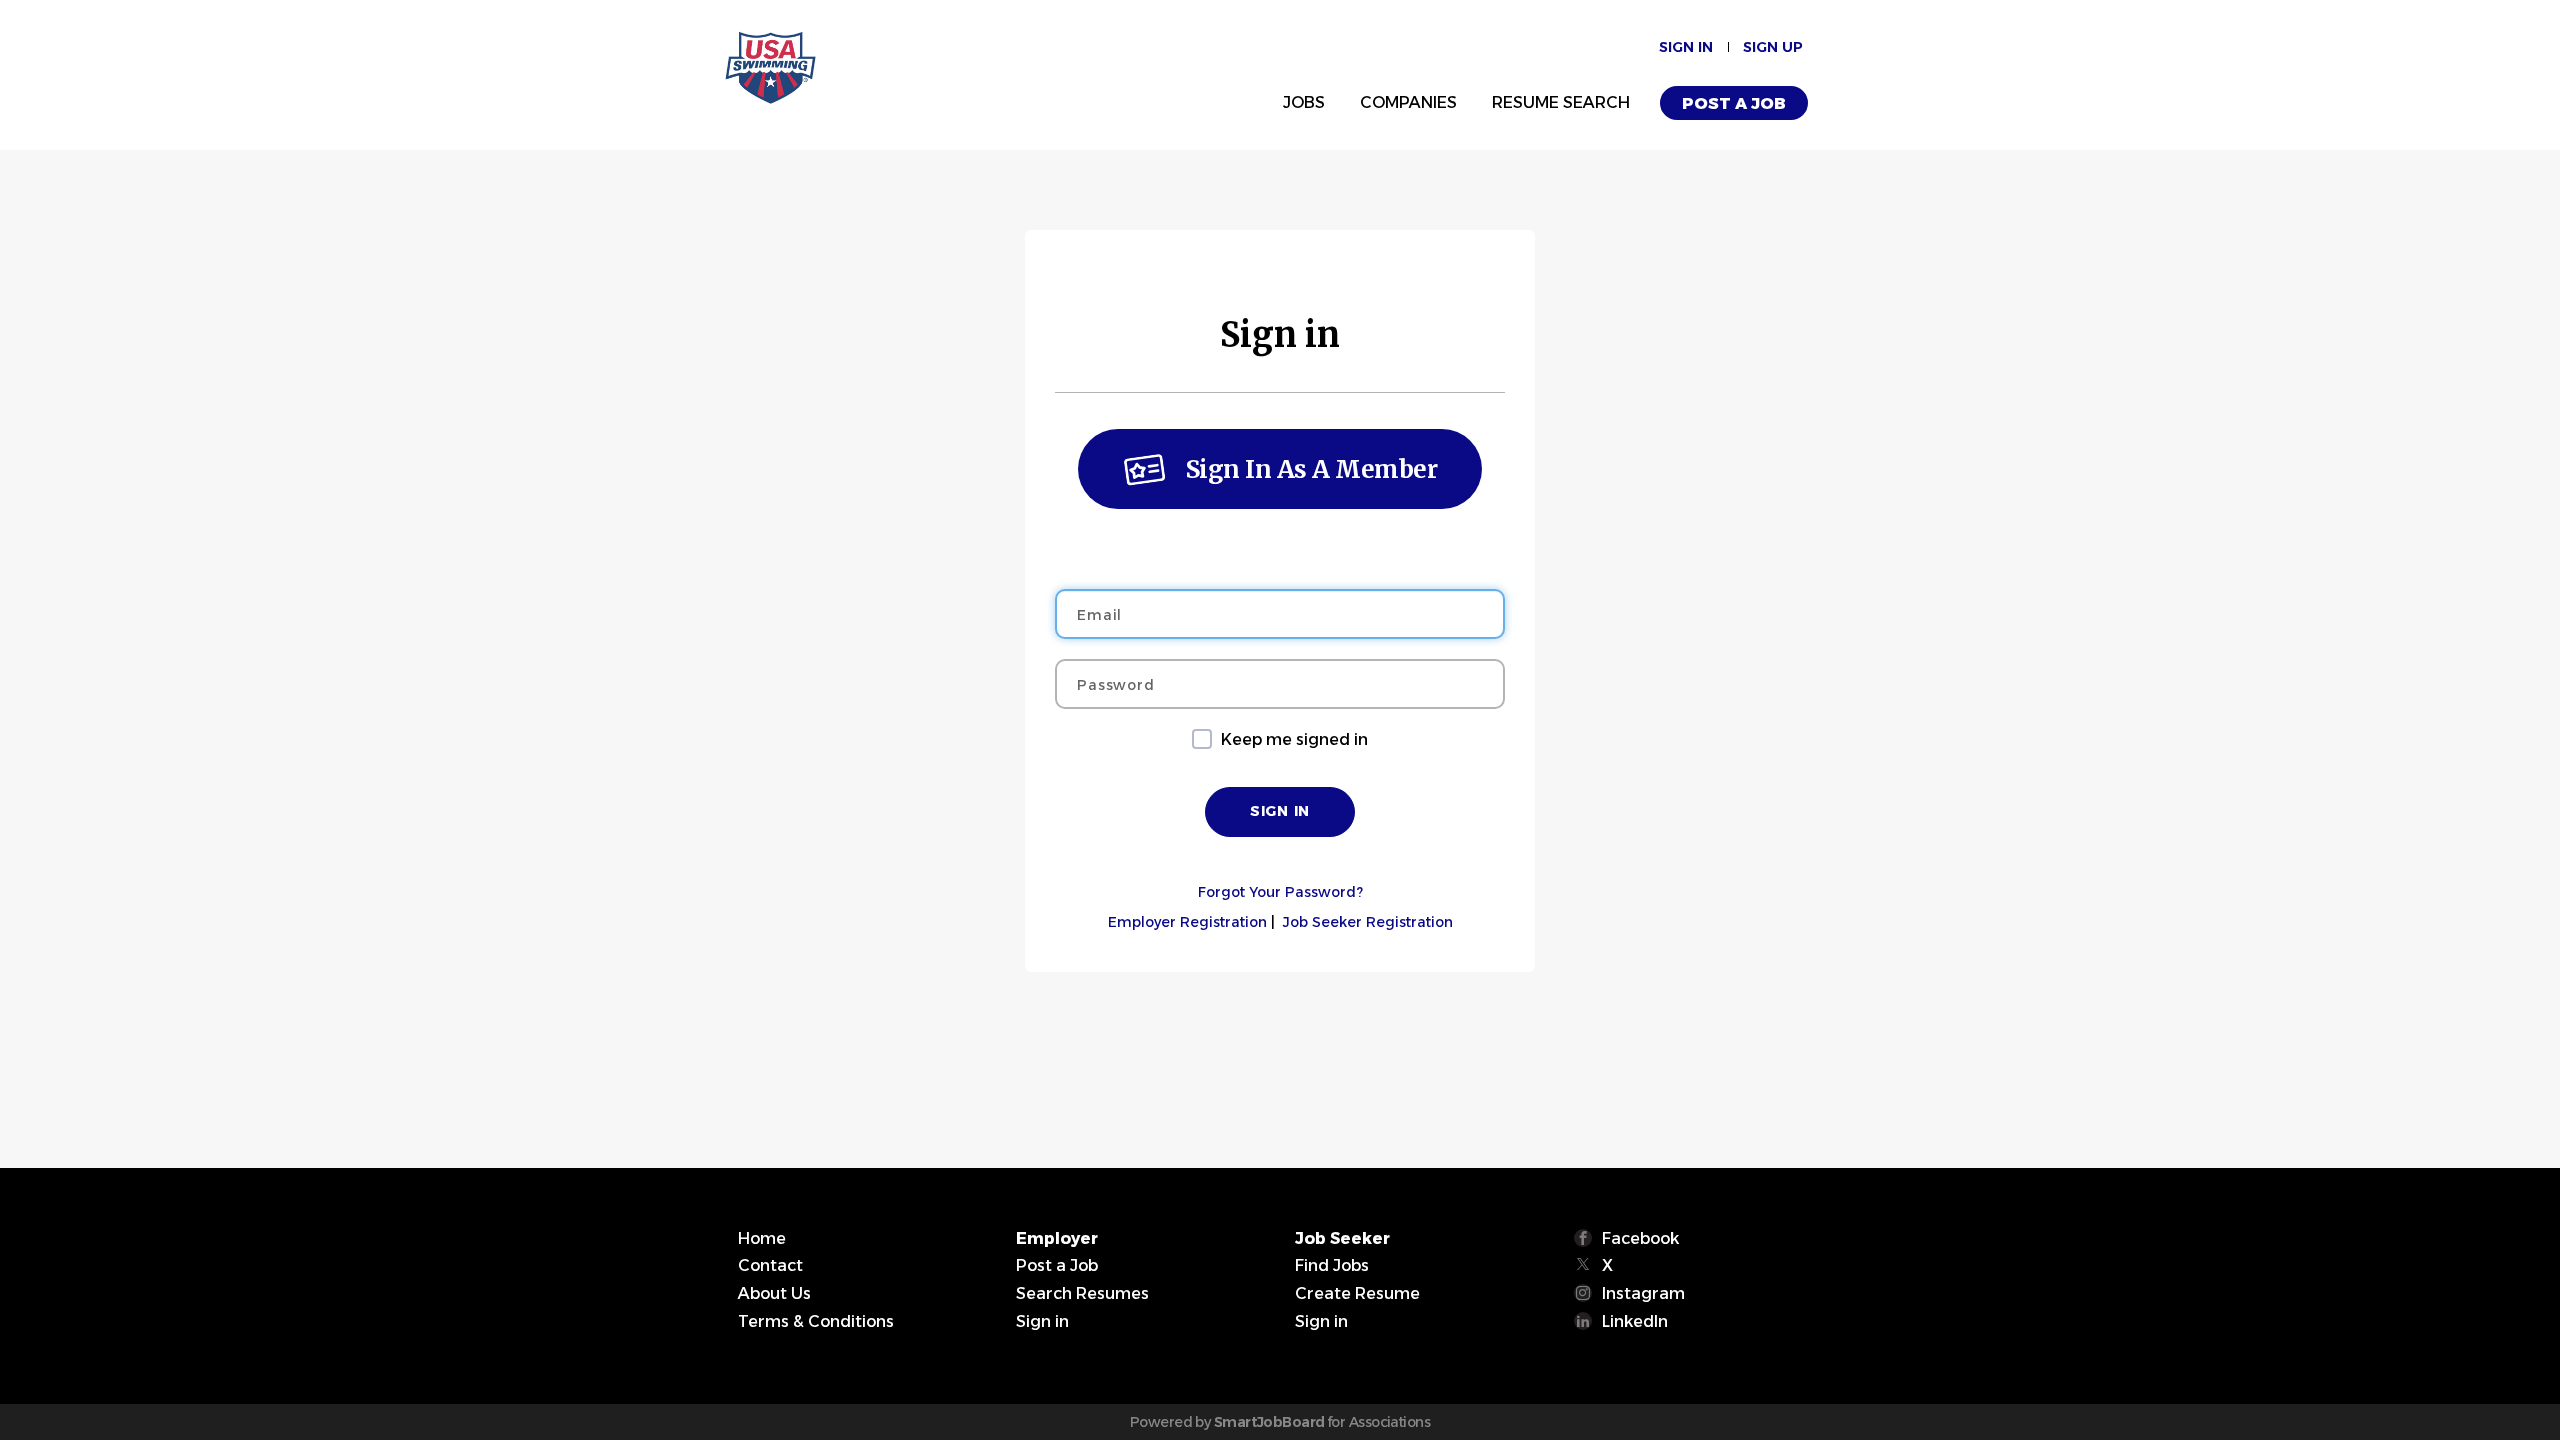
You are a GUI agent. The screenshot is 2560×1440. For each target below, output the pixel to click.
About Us (774, 1293)
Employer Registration (1187, 922)
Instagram (1643, 1293)
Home (762, 1238)
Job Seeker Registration (1368, 922)
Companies (1408, 102)
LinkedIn (1635, 1321)
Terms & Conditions (816, 1321)
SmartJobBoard (1269, 1422)
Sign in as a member (1312, 469)
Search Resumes (1082, 1293)
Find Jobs (1332, 1265)
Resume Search (1561, 102)
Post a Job (1734, 103)
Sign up (1773, 47)
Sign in (1686, 47)
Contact (770, 1265)
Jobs (1304, 102)
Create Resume (1357, 1293)
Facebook (1640, 1238)
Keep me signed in (1294, 739)
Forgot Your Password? (1280, 892)
